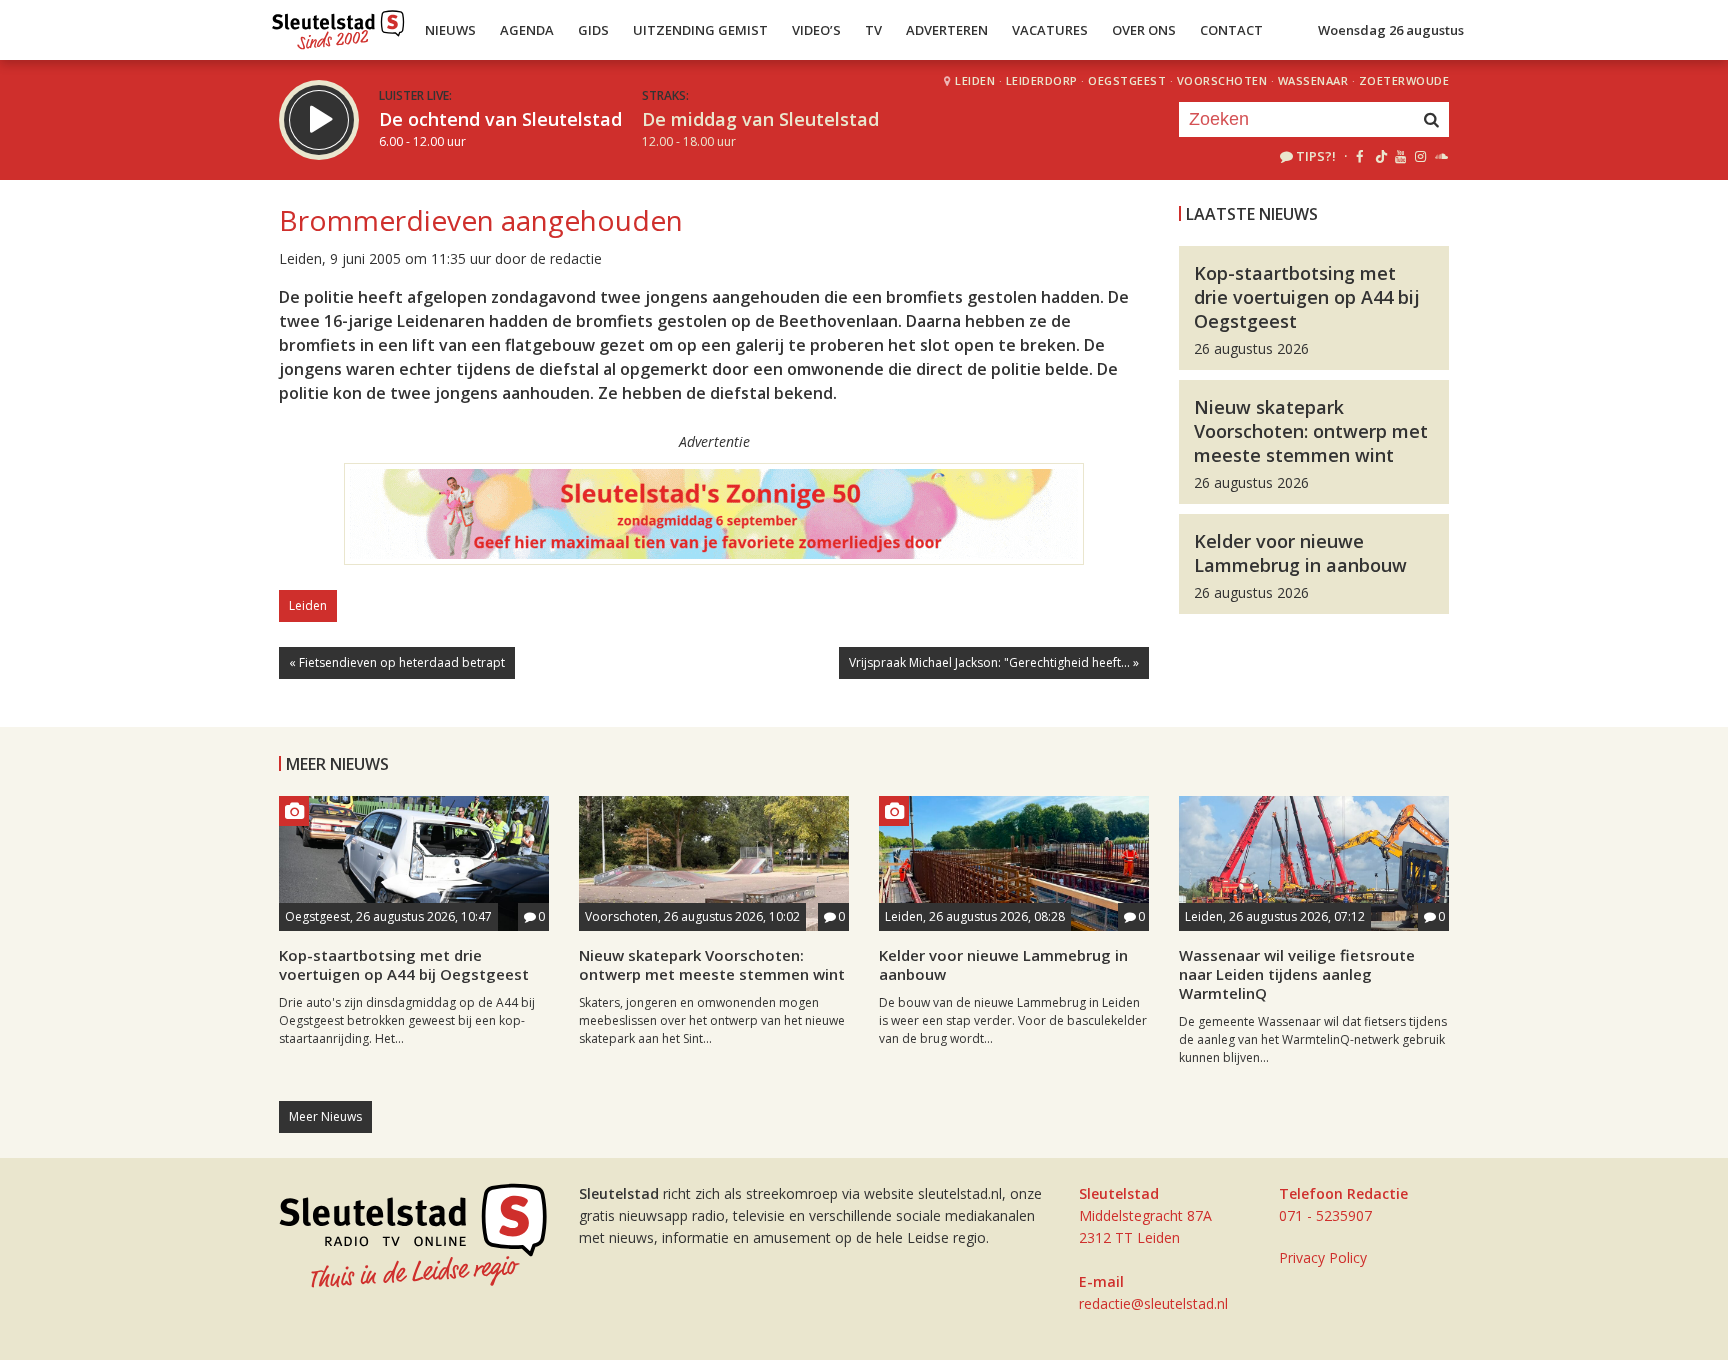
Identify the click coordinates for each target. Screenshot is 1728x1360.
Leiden (975, 80)
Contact (1231, 30)
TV (873, 30)
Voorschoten (1222, 80)
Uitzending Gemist (700, 30)
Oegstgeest (1127, 80)
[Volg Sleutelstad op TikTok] (1379, 156)
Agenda (527, 30)
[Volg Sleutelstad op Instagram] (1420, 156)
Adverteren (947, 30)
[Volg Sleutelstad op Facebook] (1359, 156)
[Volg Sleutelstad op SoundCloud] (1440, 156)
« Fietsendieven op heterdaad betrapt (397, 662)
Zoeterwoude (1404, 80)
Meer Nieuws (325, 1116)
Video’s (816, 30)
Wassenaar (1313, 80)
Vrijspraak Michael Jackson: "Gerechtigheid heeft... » (994, 662)
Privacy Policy (1323, 1257)
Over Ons (1144, 30)
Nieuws (450, 30)
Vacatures (1050, 30)
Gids (593, 30)
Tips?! (1316, 156)
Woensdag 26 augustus (1391, 30)
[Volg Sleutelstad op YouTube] (1399, 156)
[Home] (338, 25)
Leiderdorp (1042, 80)
